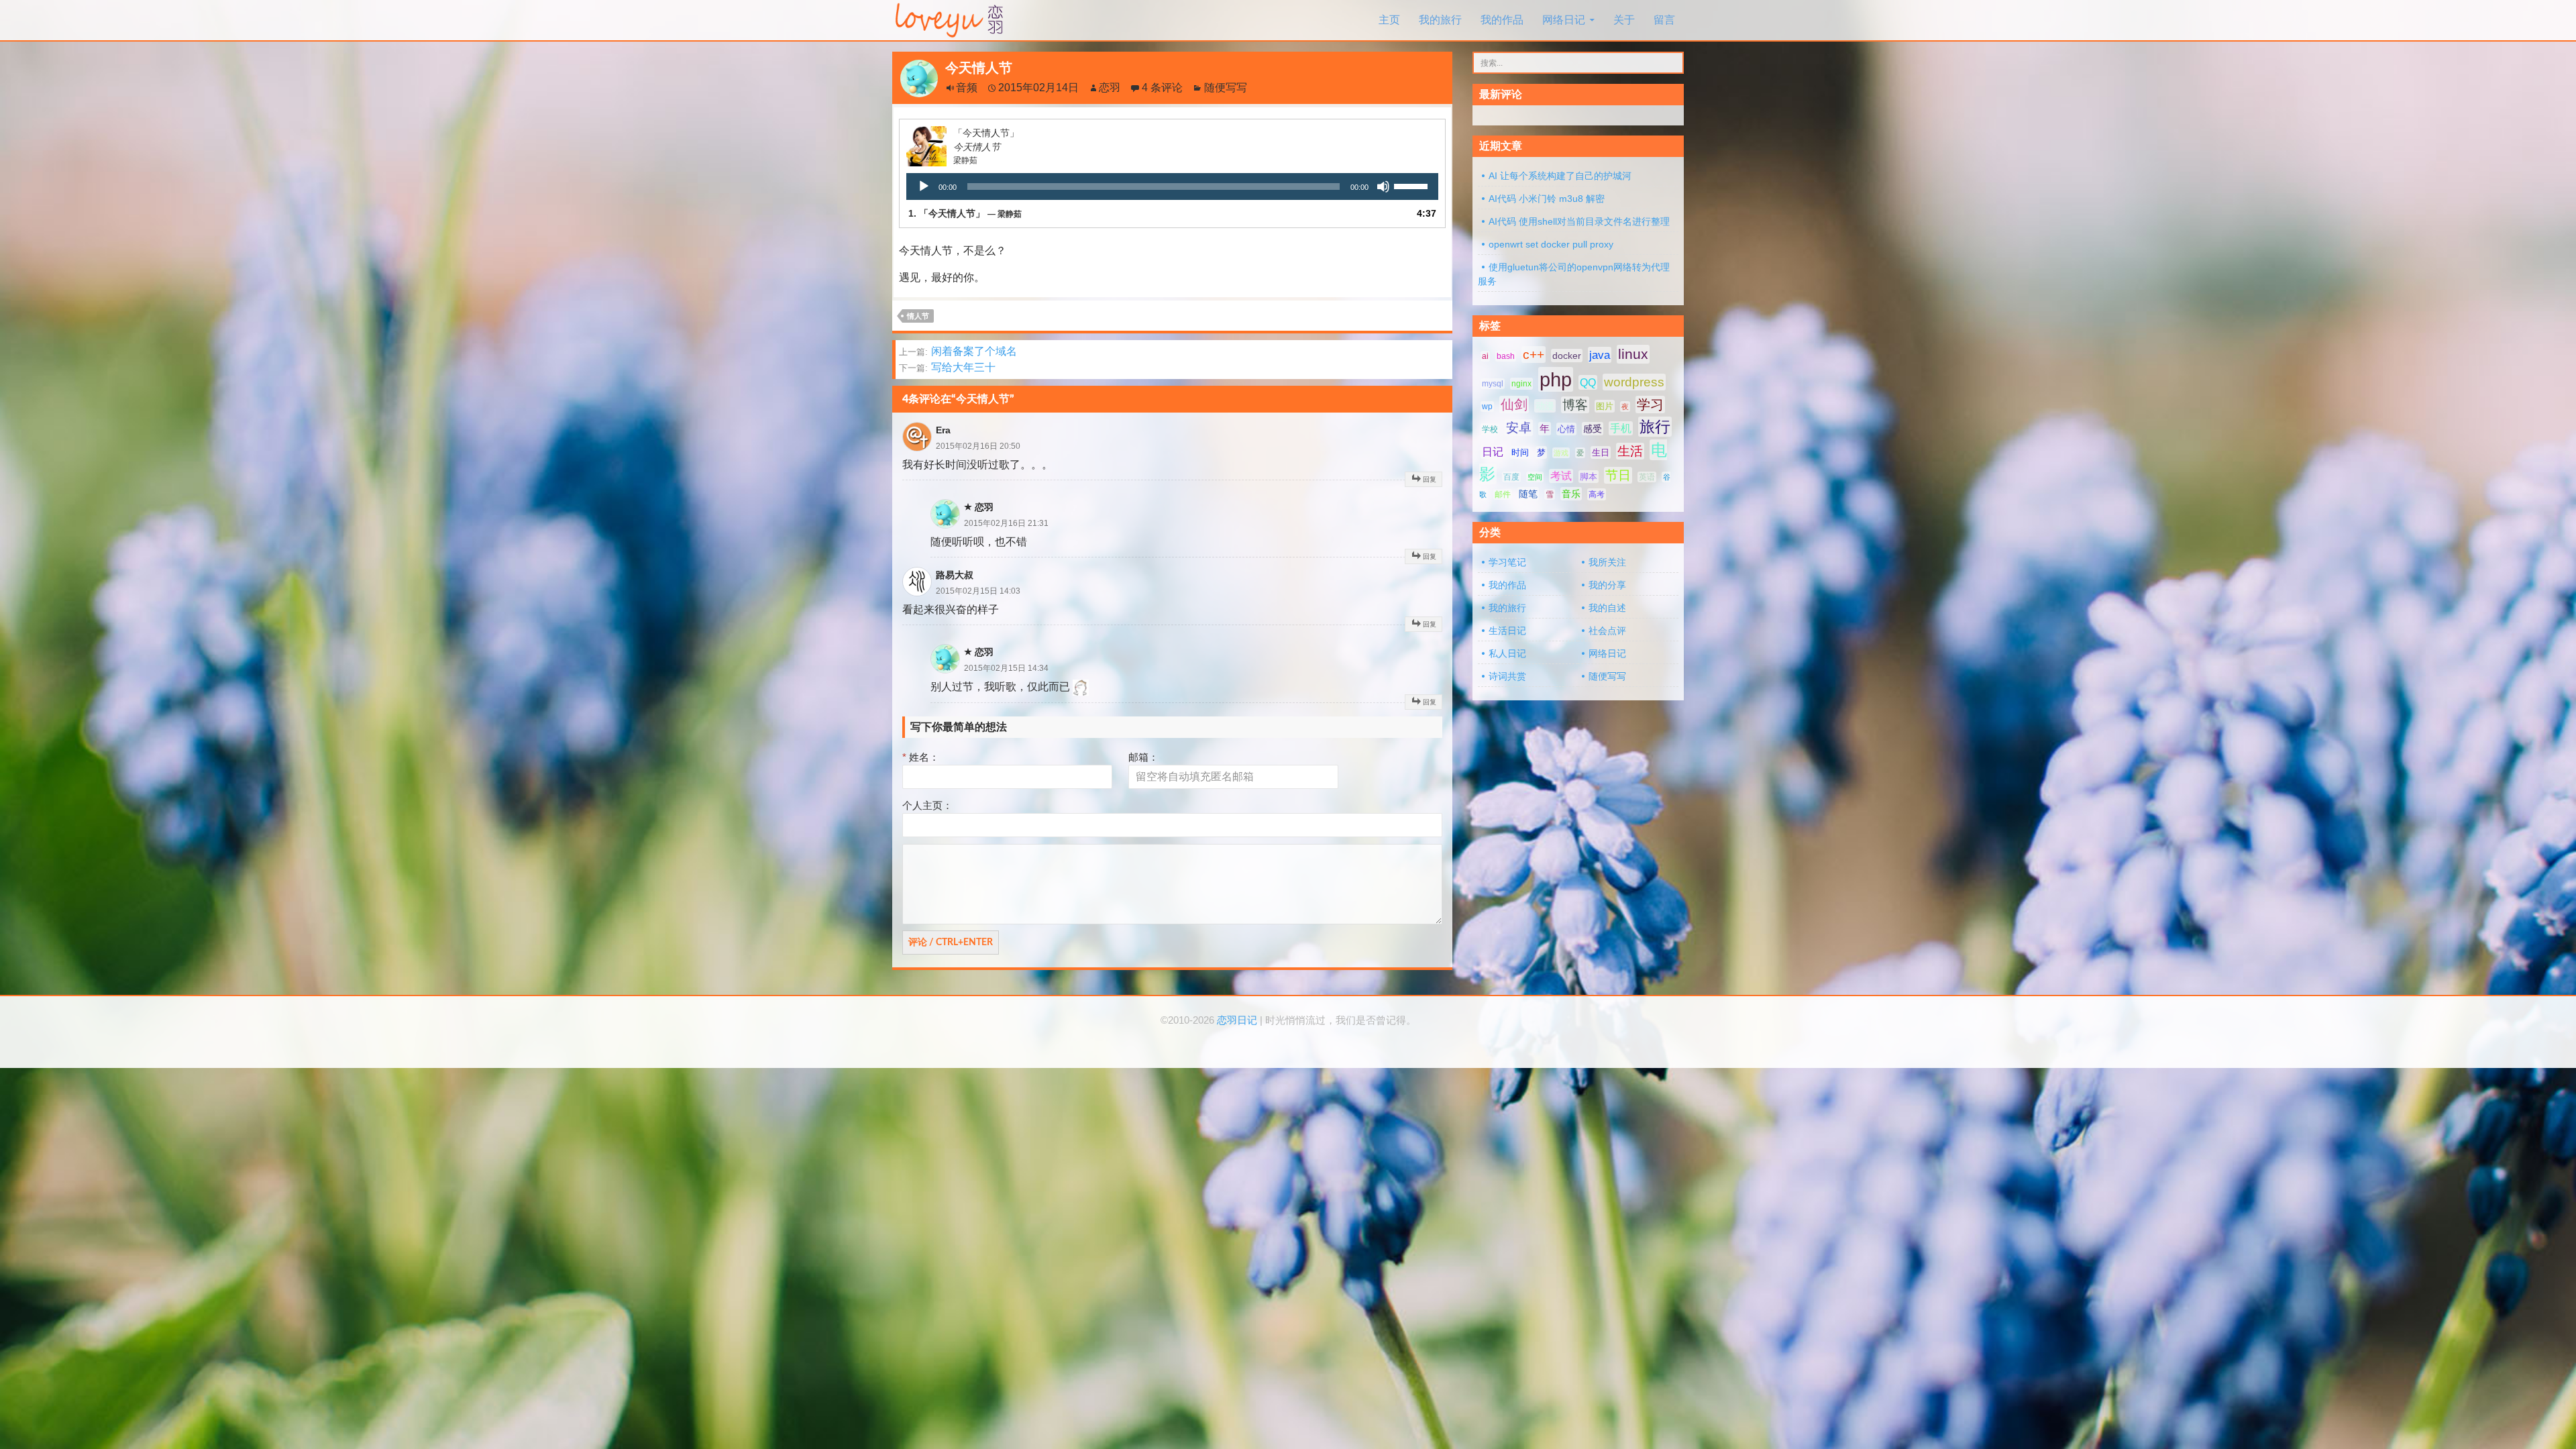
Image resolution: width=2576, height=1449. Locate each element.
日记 (1493, 452)
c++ (1534, 355)
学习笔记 (1507, 562)
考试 (1561, 476)
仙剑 (1514, 405)
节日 (1618, 475)
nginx (1521, 384)
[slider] (1413, 185)
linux (1633, 354)
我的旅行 (1440, 20)
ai (1485, 356)
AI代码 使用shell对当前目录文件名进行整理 (1579, 221)
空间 (1535, 477)
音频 (967, 88)
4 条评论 (1162, 88)
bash (1506, 356)
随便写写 (1226, 88)
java (1600, 355)
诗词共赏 (1507, 676)
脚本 (1589, 477)
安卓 (1519, 428)
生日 (1601, 452)
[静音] (1383, 186)
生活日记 (1507, 631)
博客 (1575, 405)
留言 (1664, 20)
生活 (1630, 451)
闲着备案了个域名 (958, 351)
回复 (1430, 479)
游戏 (1561, 453)
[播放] (924, 186)
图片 (1605, 406)
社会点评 (1607, 631)
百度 (1511, 477)
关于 (1624, 20)
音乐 (1571, 494)
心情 (1566, 429)
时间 (1520, 452)
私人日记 (1507, 653)
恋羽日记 (1237, 1020)
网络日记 (1564, 20)
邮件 (1503, 494)
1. (965, 213)
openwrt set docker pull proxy (1551, 244)
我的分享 (1607, 585)
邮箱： (1143, 757)
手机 (1621, 428)
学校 (1490, 429)
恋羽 (1110, 88)
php (1556, 379)
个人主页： (927, 805)
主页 (1389, 20)
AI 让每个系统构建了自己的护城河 (1560, 176)
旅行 (1655, 427)
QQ (1588, 382)
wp (1487, 407)
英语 (1647, 477)
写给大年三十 (947, 367)
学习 (1650, 405)
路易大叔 (955, 575)
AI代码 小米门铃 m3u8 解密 (1547, 199)
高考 (1597, 494)
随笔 (1528, 494)
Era (943, 430)
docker (1567, 356)
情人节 (918, 316)
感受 (1593, 429)
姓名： (921, 757)
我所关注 (1607, 562)
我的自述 (1607, 608)
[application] (1172, 186)
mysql (1493, 384)
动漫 (1545, 406)
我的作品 (1502, 20)
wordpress (1634, 382)
